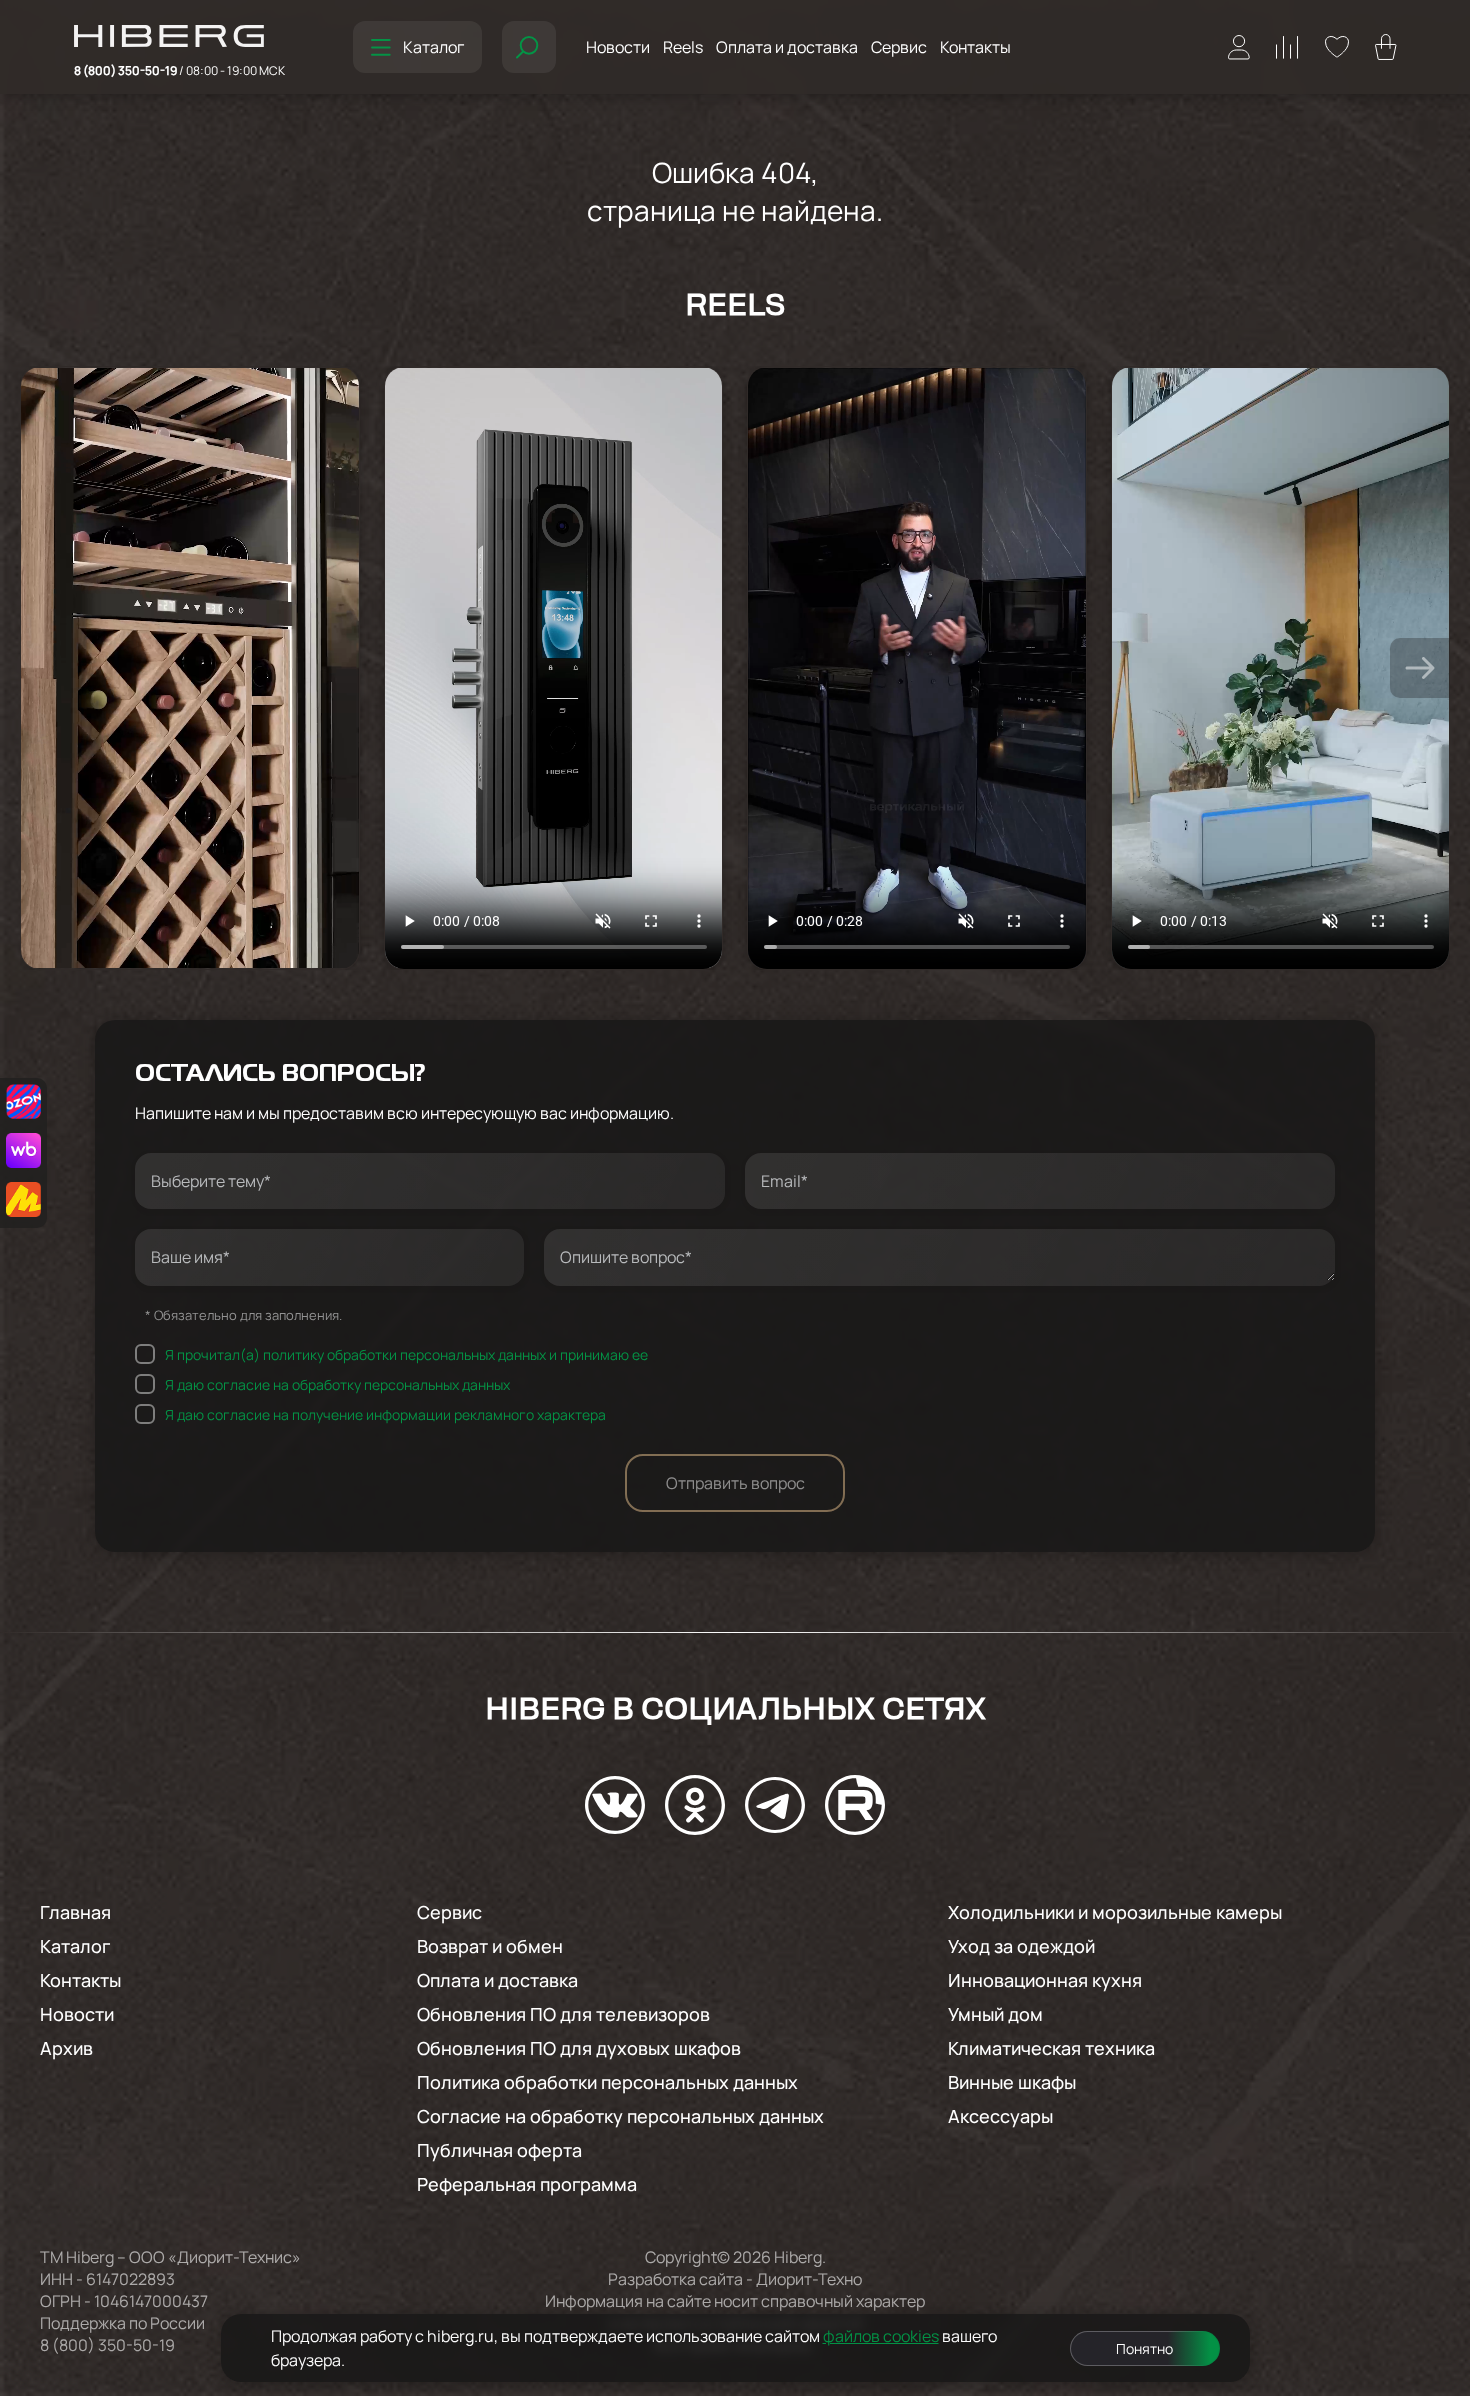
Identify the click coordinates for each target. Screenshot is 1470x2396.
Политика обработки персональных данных (607, 2082)
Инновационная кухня (1045, 1980)
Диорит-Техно (809, 2279)
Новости (618, 47)
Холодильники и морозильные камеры (1115, 1912)
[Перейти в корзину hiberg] (1386, 47)
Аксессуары (1000, 2116)
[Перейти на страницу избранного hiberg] (1337, 47)
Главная (75, 1912)
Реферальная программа (527, 2184)
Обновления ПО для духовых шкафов (579, 2048)
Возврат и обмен (490, 1946)
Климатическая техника (1051, 2048)
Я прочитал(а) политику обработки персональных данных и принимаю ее (406, 1353)
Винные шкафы (1012, 2082)
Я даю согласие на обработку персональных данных (337, 1383)
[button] (1420, 668)
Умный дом (995, 2014)
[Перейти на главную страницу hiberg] (179, 38)
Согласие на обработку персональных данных (620, 2116)
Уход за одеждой (1021, 1946)
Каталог (433, 47)
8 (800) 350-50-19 (179, 70)
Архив (66, 2048)
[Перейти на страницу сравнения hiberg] (1287, 47)
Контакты (975, 47)
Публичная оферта (499, 2150)
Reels (683, 47)
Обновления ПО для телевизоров (563, 2014)
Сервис (899, 47)
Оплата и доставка (787, 47)
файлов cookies (881, 2336)
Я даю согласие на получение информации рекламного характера (385, 1413)
